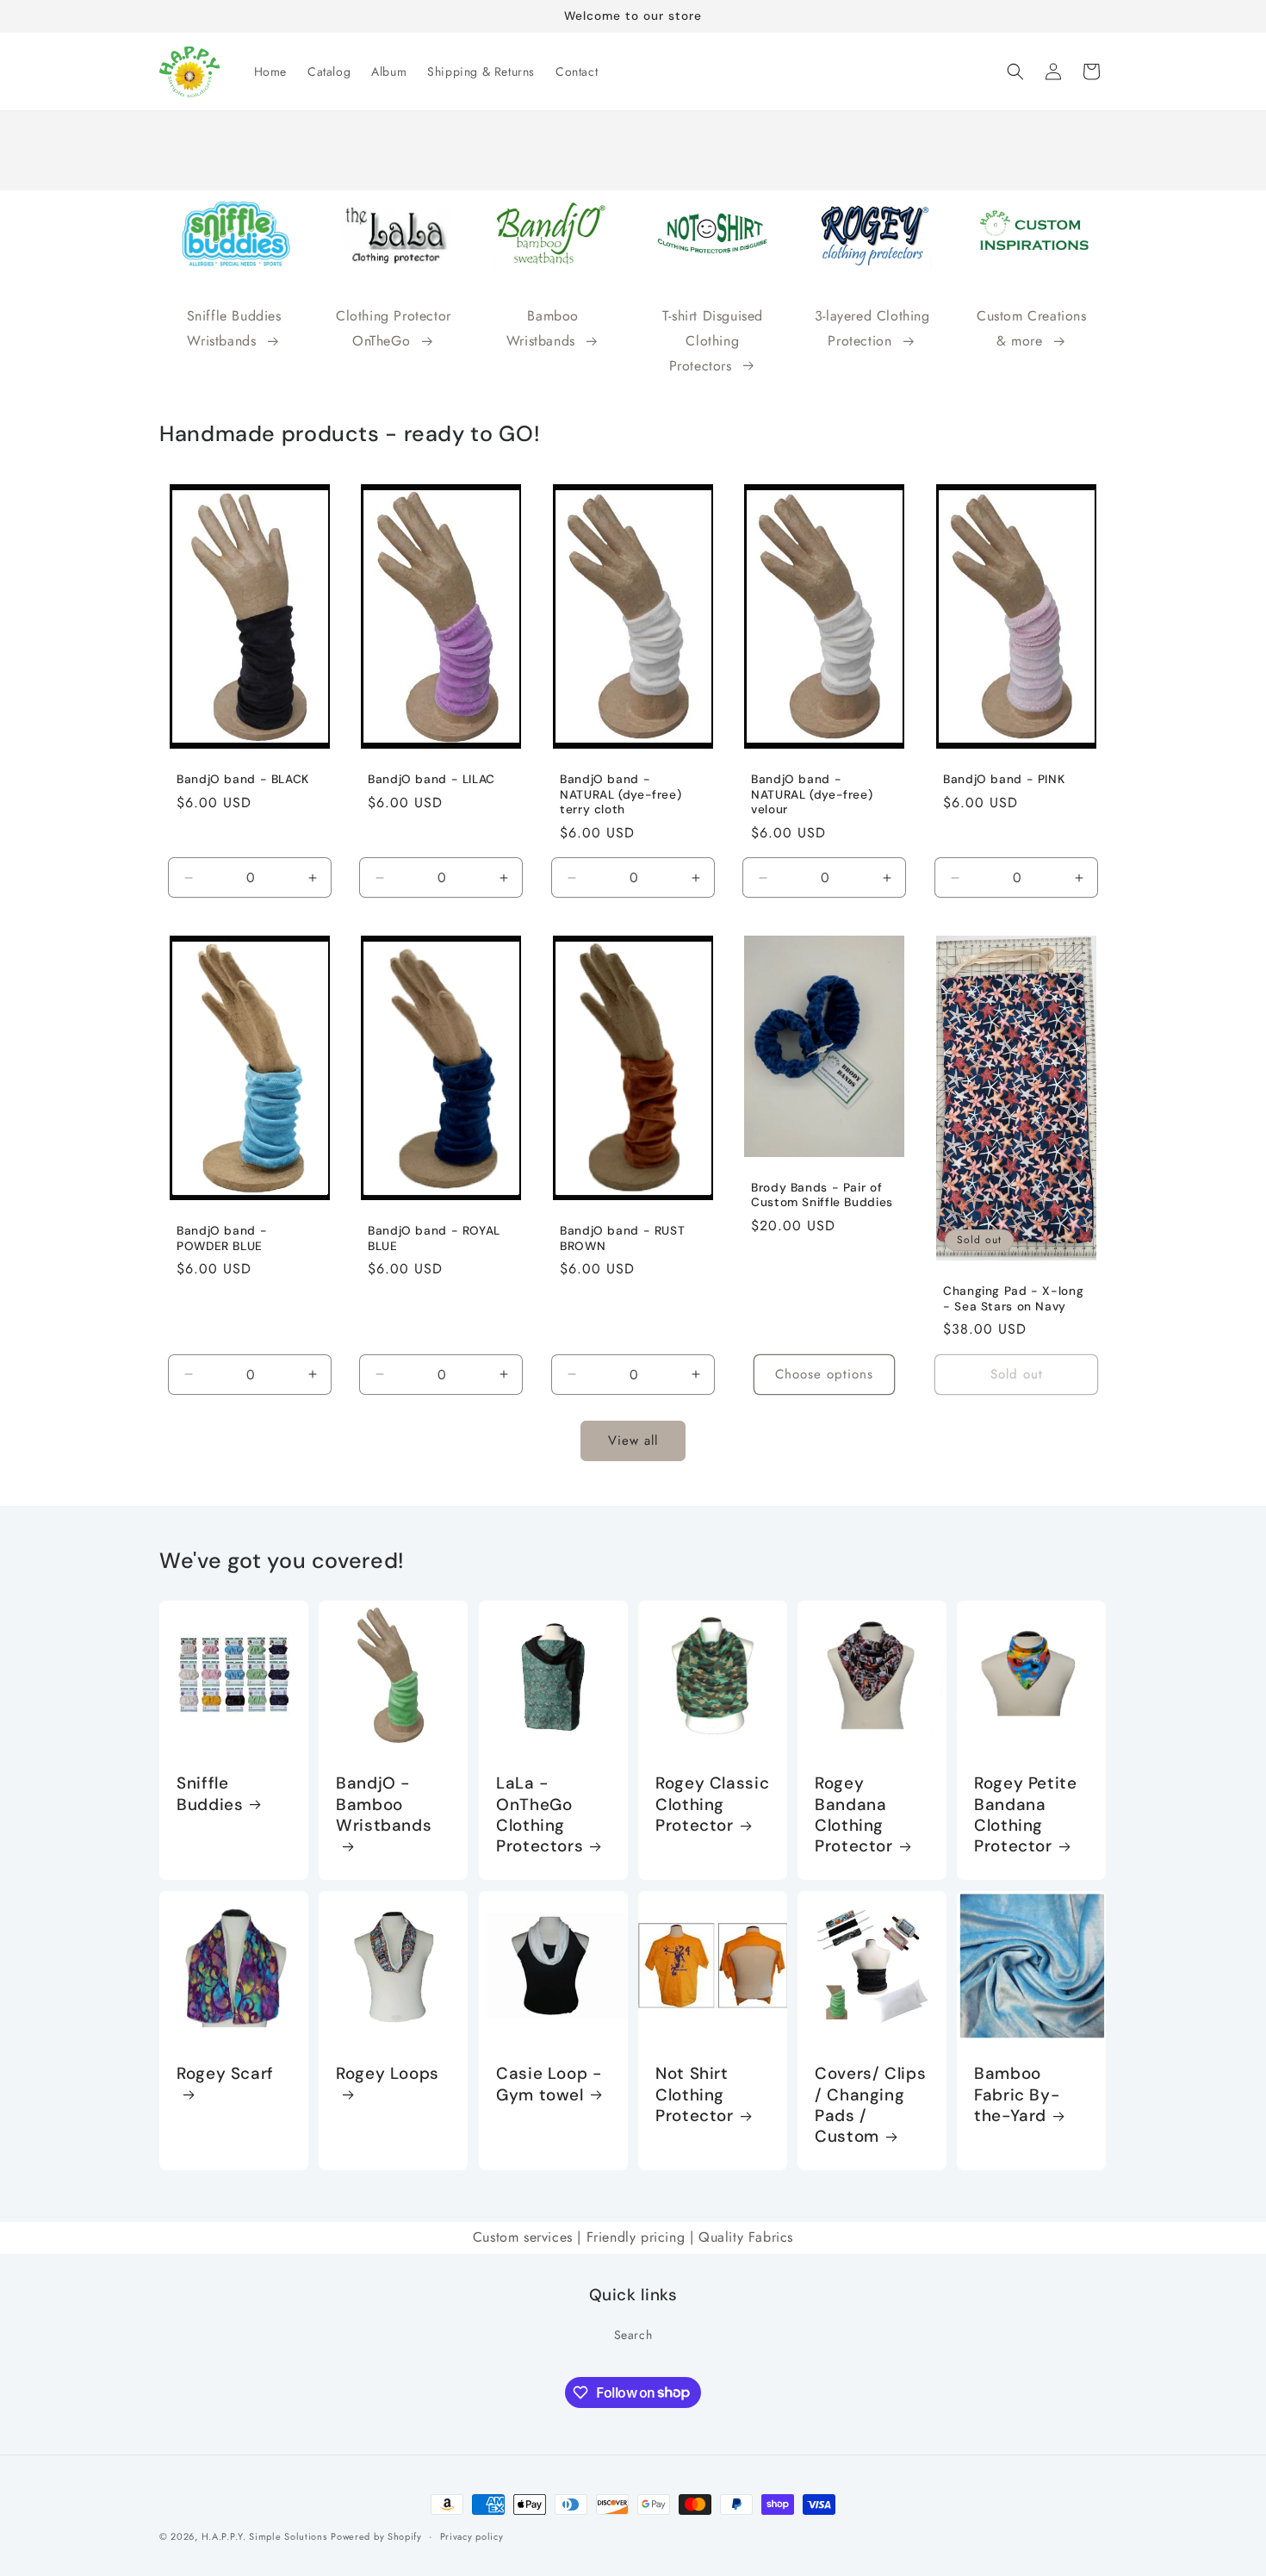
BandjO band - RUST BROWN (622, 1239)
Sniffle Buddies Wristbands (234, 328)
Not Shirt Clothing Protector (695, 2095)
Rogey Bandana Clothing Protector (854, 1816)
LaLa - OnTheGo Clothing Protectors (540, 1816)
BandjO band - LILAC (431, 779)
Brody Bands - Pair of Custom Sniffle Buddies (822, 1195)
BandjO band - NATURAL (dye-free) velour (812, 794)
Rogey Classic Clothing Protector (712, 1805)
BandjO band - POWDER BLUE (222, 1239)
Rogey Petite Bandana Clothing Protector (1026, 1816)
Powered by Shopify (376, 2536)
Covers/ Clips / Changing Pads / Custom (870, 2105)
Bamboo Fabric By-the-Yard (1017, 2095)
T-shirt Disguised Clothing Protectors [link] (713, 341)
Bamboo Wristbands (543, 328)
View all (633, 1441)
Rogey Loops (388, 2074)
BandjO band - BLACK (243, 779)
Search (633, 2335)
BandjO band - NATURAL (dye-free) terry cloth (621, 794)
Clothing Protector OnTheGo (394, 328)
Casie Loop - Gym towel (549, 2084)
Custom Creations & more (1032, 328)
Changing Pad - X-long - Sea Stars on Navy (1013, 1300)
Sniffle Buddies (210, 1795)
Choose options (824, 1375)
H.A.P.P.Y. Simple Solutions (264, 2536)
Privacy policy (472, 2536)
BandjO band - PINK (1004, 779)
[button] (1015, 72)
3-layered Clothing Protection (872, 328)
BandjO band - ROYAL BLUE (434, 1239)
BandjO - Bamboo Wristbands (384, 1805)
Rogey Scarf (225, 2074)
